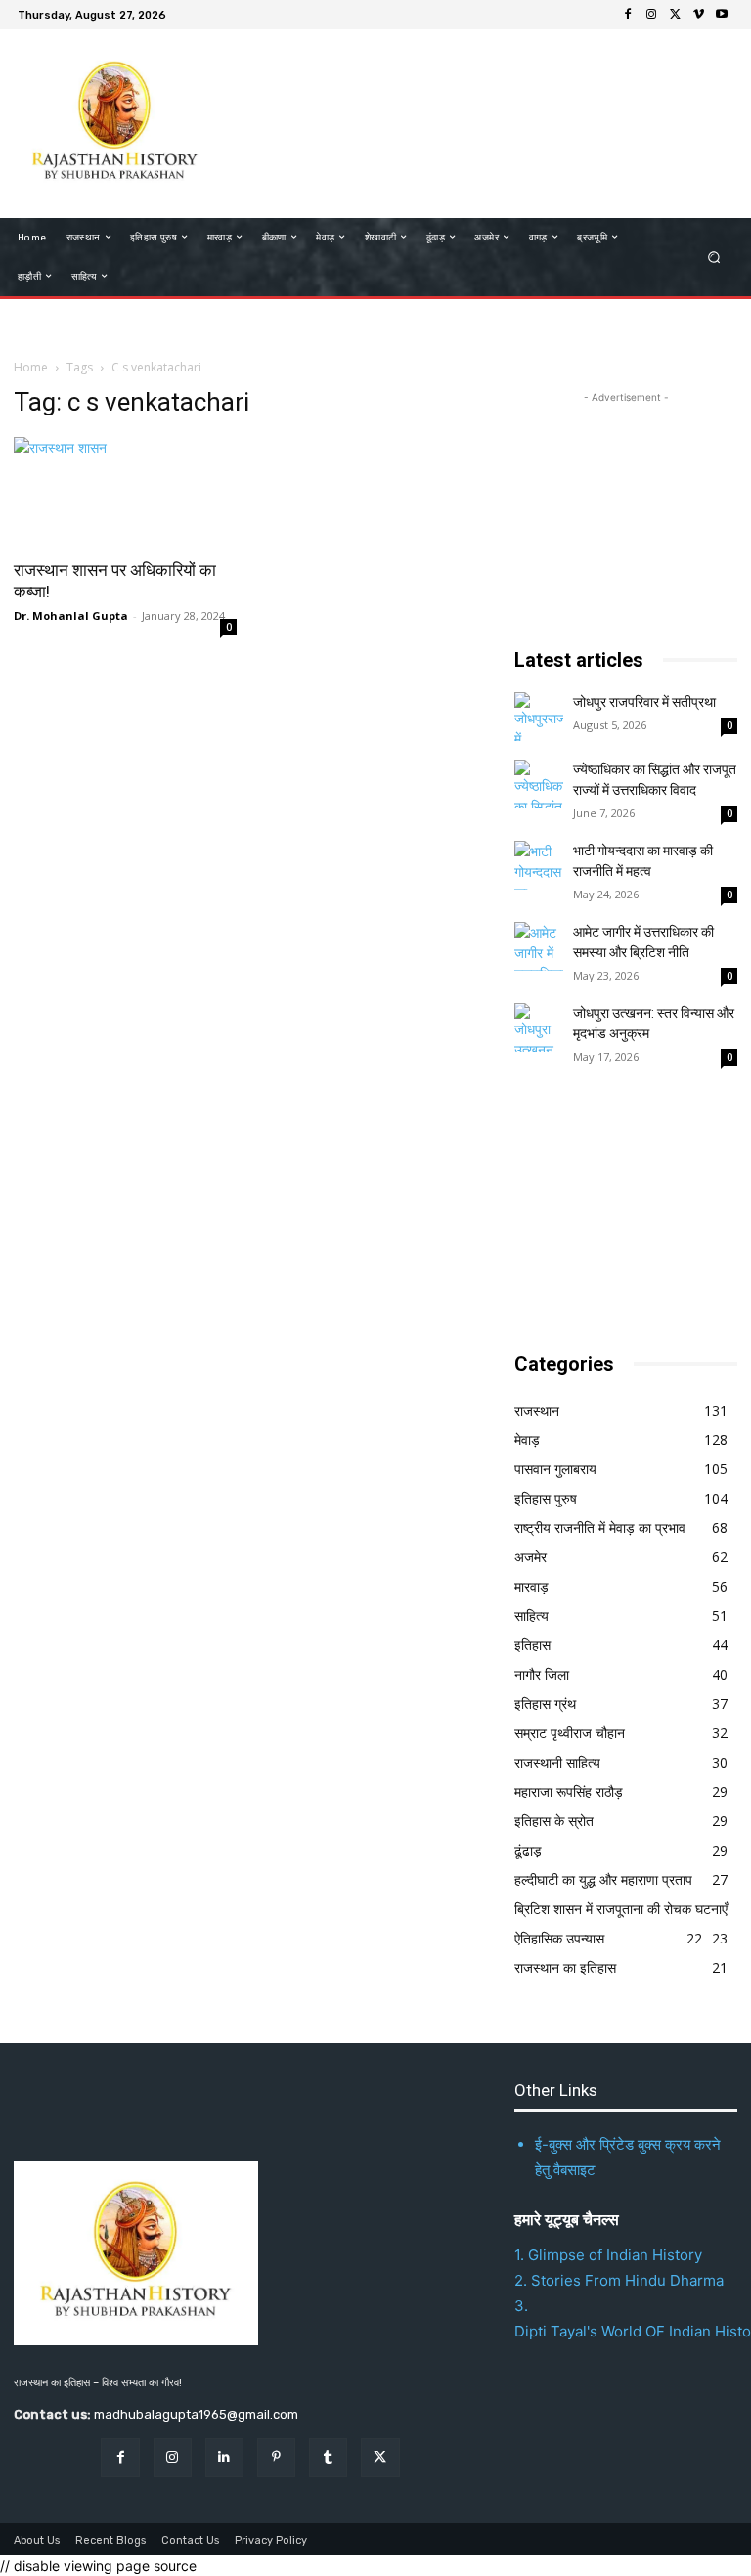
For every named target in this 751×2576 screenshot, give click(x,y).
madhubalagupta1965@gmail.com (196, 2414)
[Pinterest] (276, 2457)
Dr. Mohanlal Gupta (71, 615)
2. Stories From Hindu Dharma (619, 2280)
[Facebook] (628, 15)
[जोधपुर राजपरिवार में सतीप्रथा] (539, 717)
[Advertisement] (467, 121)
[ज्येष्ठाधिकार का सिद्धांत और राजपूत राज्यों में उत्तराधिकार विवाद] (539, 784)
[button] (714, 257)
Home (31, 367)
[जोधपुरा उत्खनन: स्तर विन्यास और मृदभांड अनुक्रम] (539, 1027)
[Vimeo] (698, 15)
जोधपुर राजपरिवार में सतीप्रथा (644, 702)
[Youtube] (722, 15)
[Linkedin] (224, 2457)
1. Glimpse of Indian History (608, 2255)
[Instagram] (651, 15)
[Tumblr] (328, 2457)
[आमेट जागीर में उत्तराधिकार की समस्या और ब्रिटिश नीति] (539, 946)
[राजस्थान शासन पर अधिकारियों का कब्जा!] (125, 492)
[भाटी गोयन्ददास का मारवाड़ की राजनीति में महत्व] (539, 865)
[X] (675, 15)
